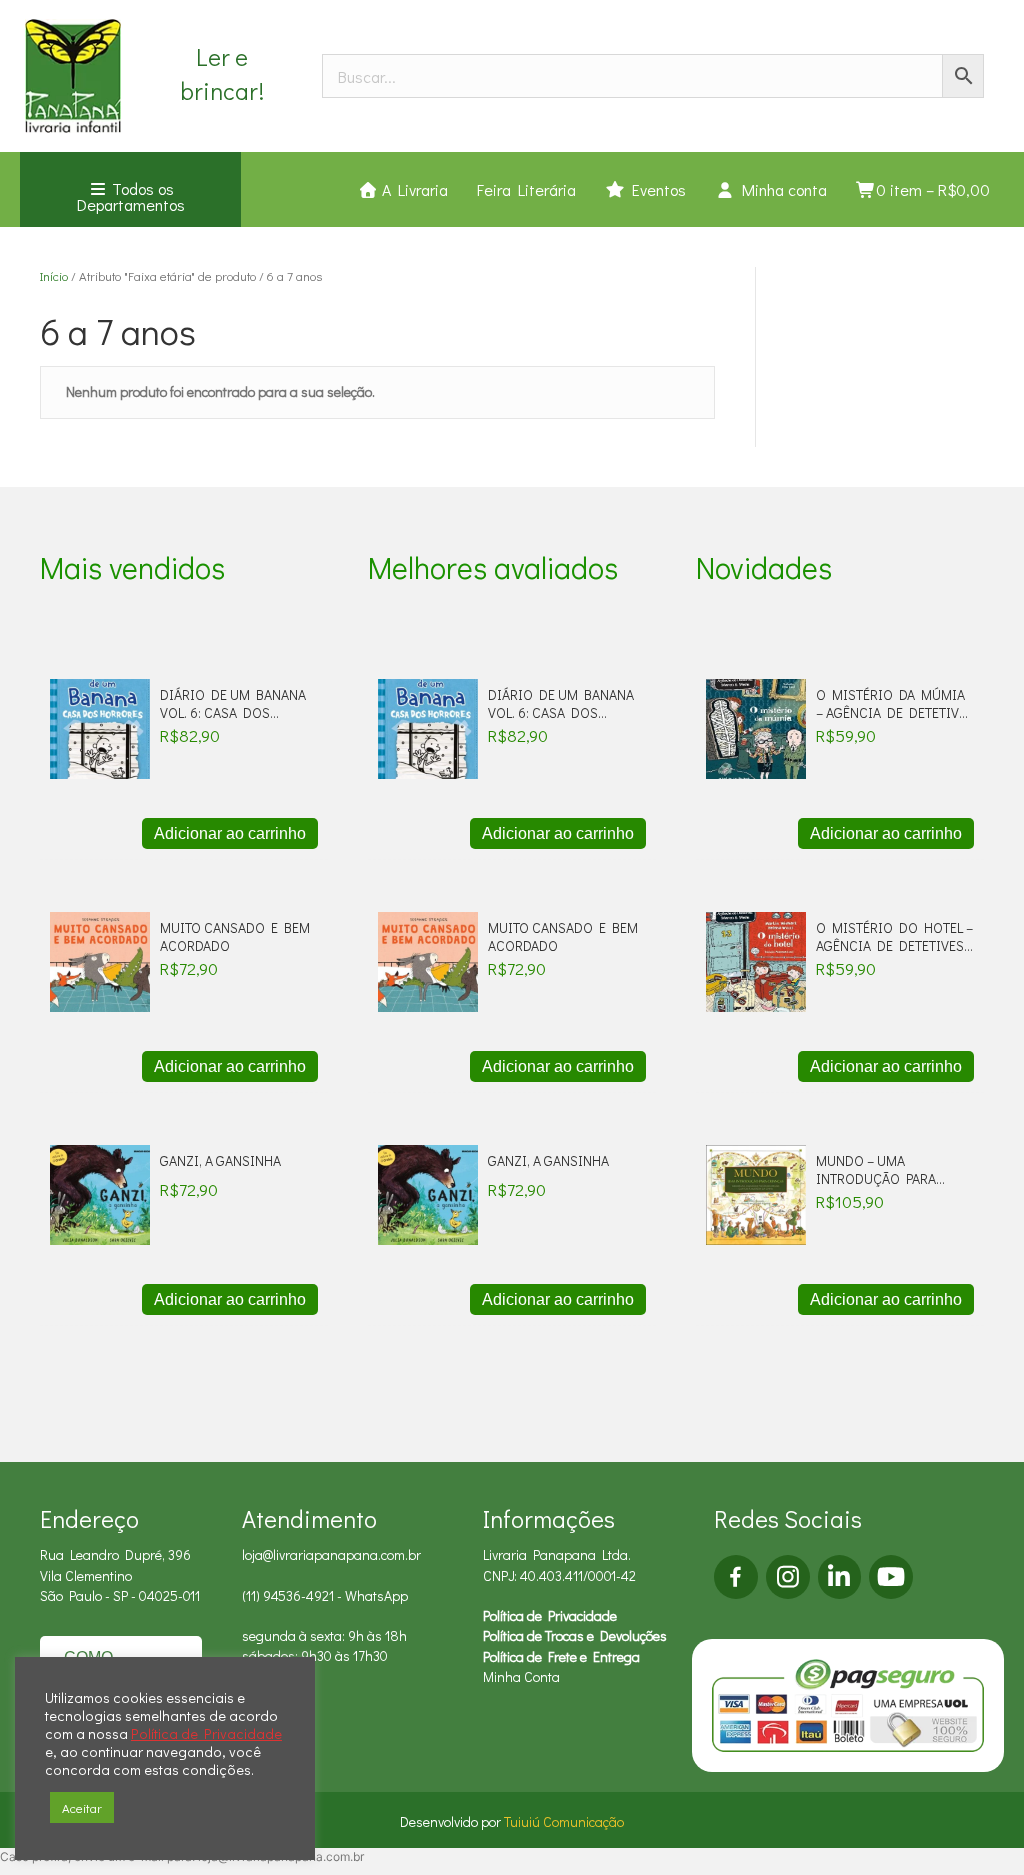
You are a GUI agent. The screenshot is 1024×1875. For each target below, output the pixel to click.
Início (54, 276)
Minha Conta (521, 1676)
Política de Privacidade (550, 1615)
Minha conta (781, 189)
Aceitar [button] (82, 1807)
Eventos (655, 189)
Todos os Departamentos (131, 196)
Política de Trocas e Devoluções (575, 1635)
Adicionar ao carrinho (230, 833)
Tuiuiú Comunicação (564, 1821)
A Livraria (413, 189)
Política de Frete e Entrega (561, 1656)
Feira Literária (526, 189)
